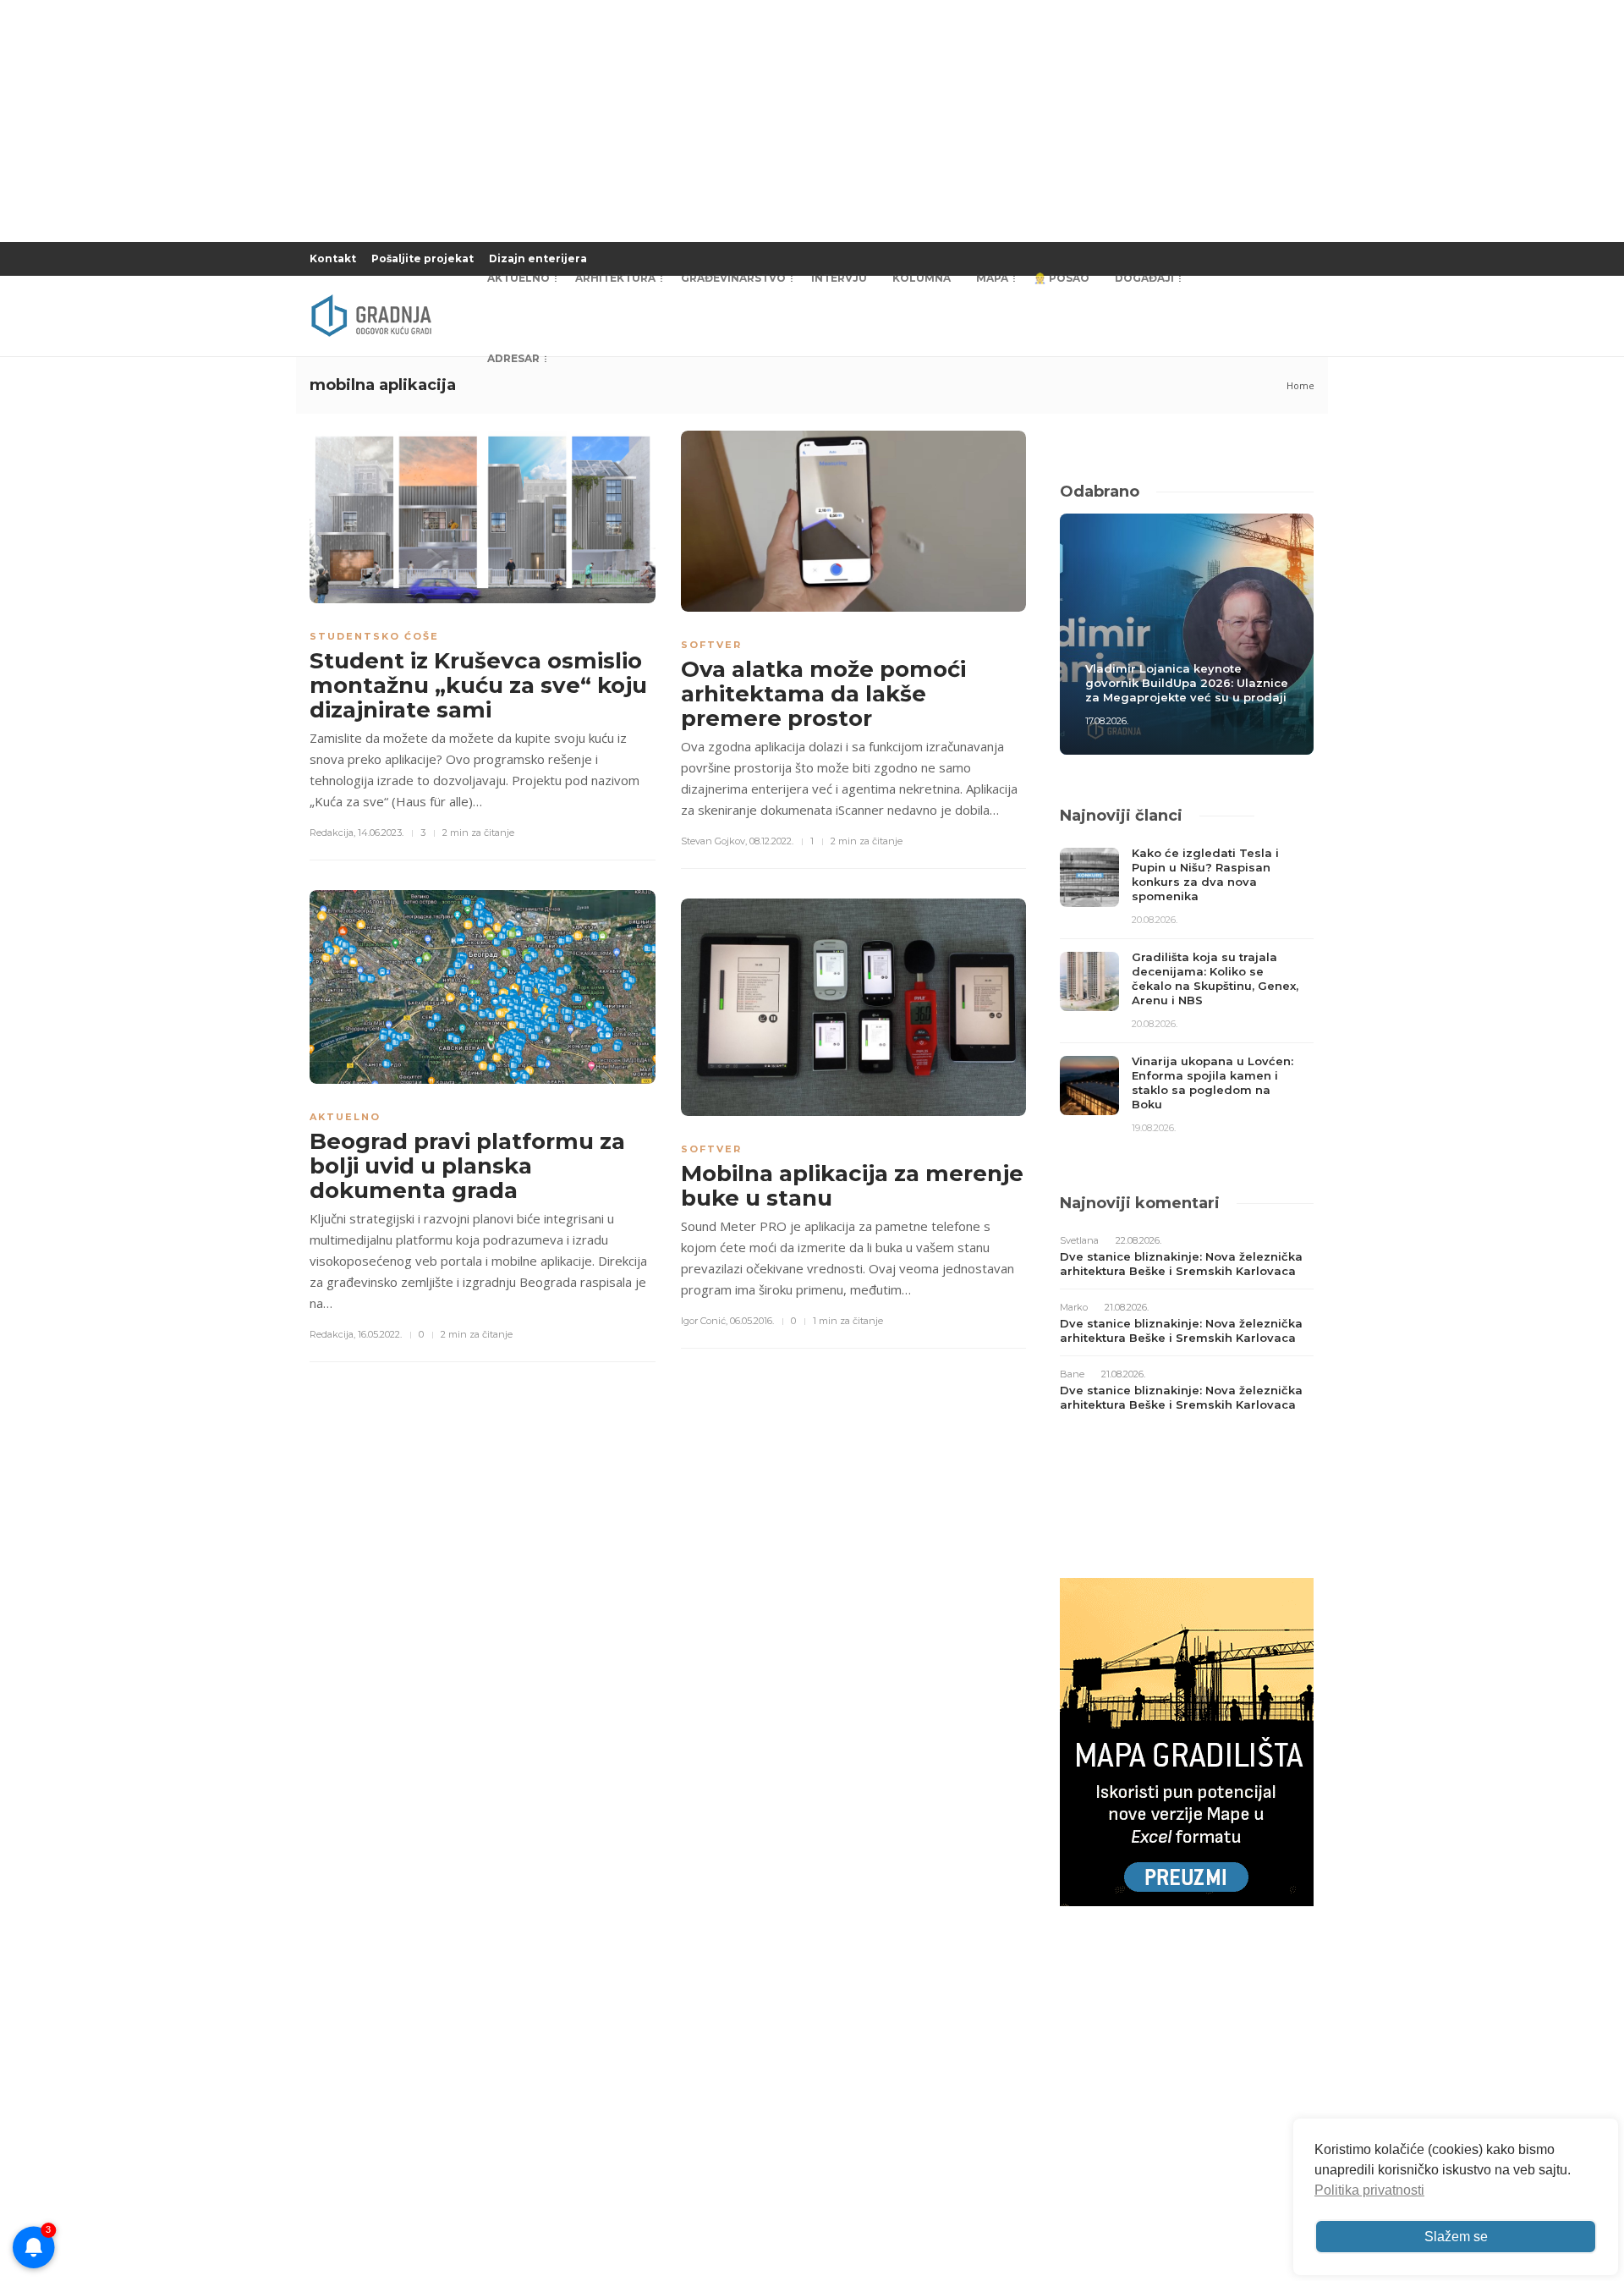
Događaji (1144, 278)
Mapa (992, 278)
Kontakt (333, 258)
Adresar (513, 358)
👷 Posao (1062, 278)
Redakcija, (332, 833)
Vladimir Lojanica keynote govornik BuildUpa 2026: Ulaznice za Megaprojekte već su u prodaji (1187, 683)
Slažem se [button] (1456, 2237)
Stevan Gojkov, (714, 841)
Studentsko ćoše (374, 636)
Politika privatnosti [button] (1369, 2190)
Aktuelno (518, 278)
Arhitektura (615, 278)
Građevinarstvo (733, 278)
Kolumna (922, 278)
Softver (711, 645)
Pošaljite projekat (422, 258)
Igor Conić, (704, 1321)
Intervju (839, 278)
